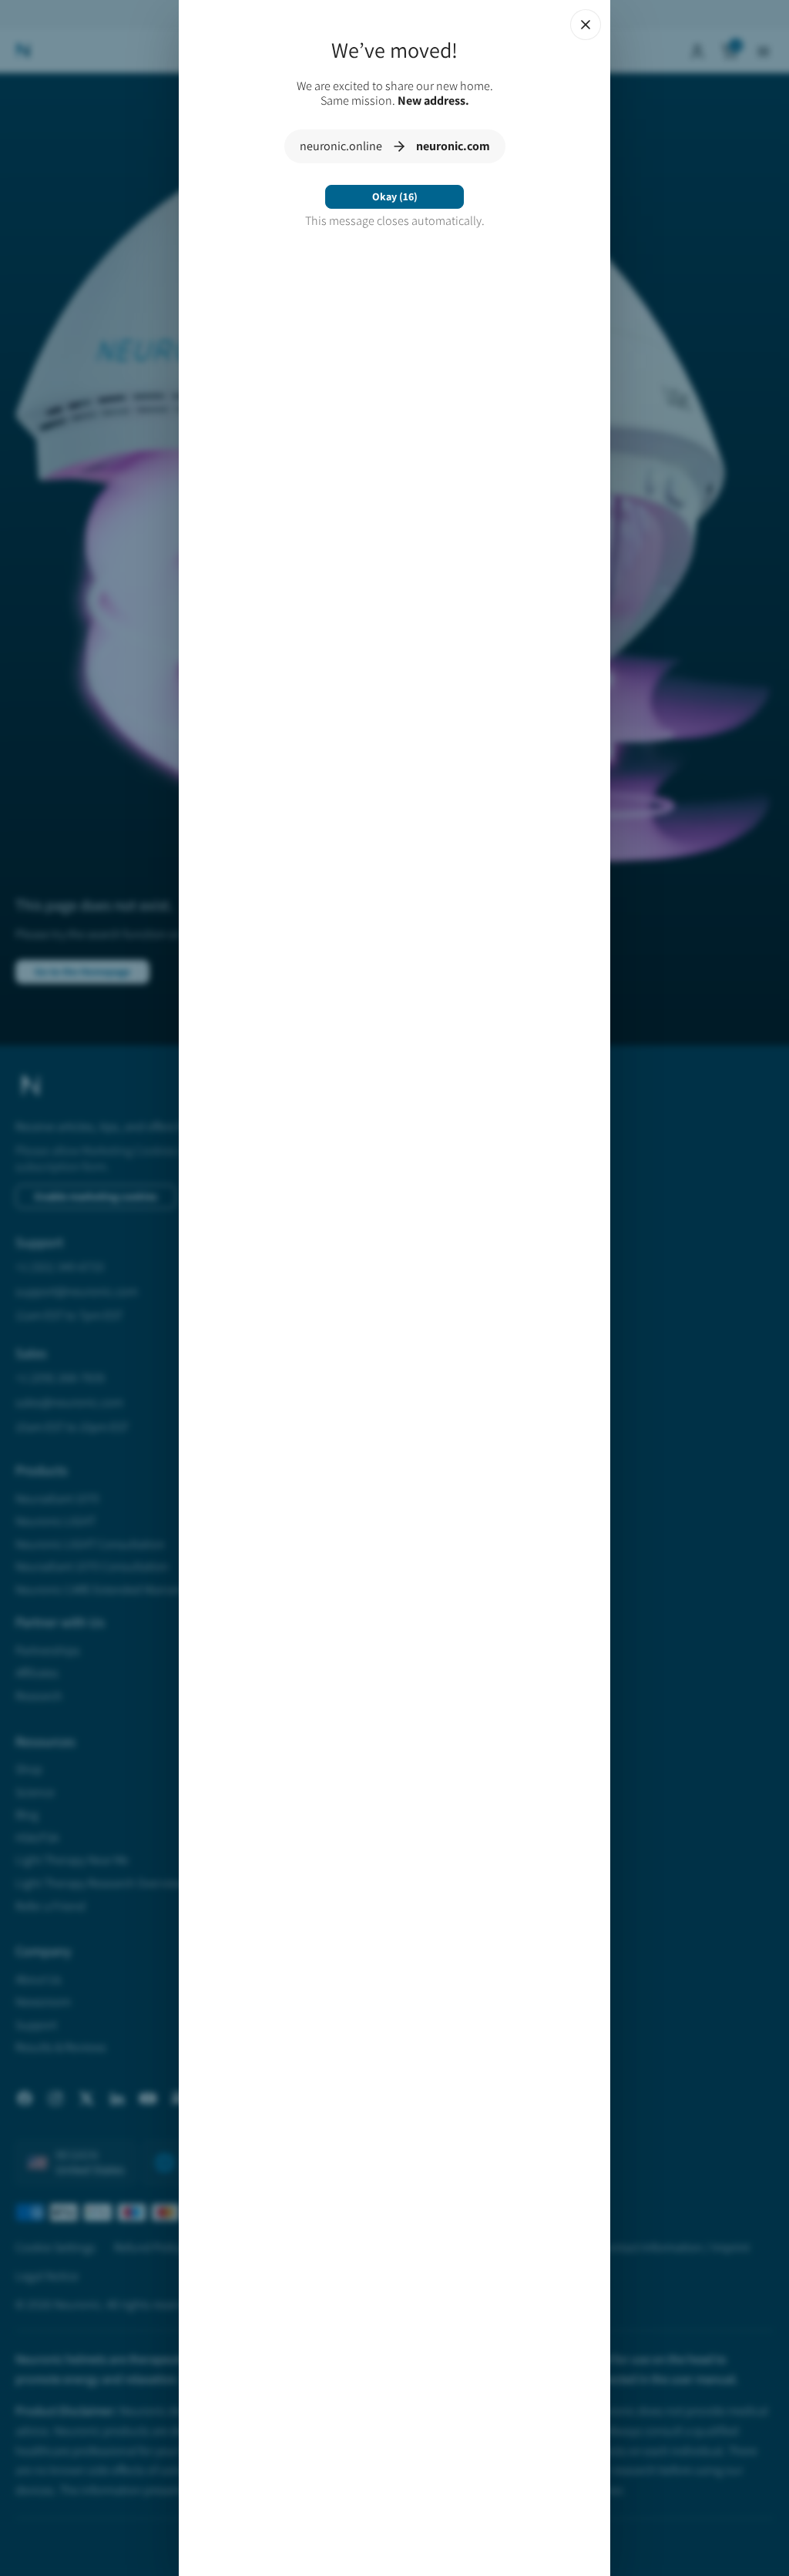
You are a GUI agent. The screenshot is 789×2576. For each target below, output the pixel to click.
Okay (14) (395, 196)
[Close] (586, 25)
